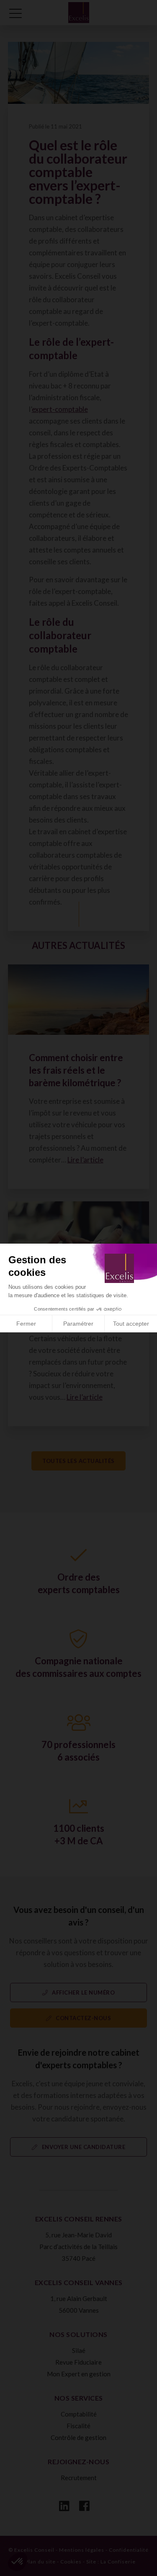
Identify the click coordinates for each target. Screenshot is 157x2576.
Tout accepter (131, 1324)
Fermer (26, 1324)
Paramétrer (78, 1324)
